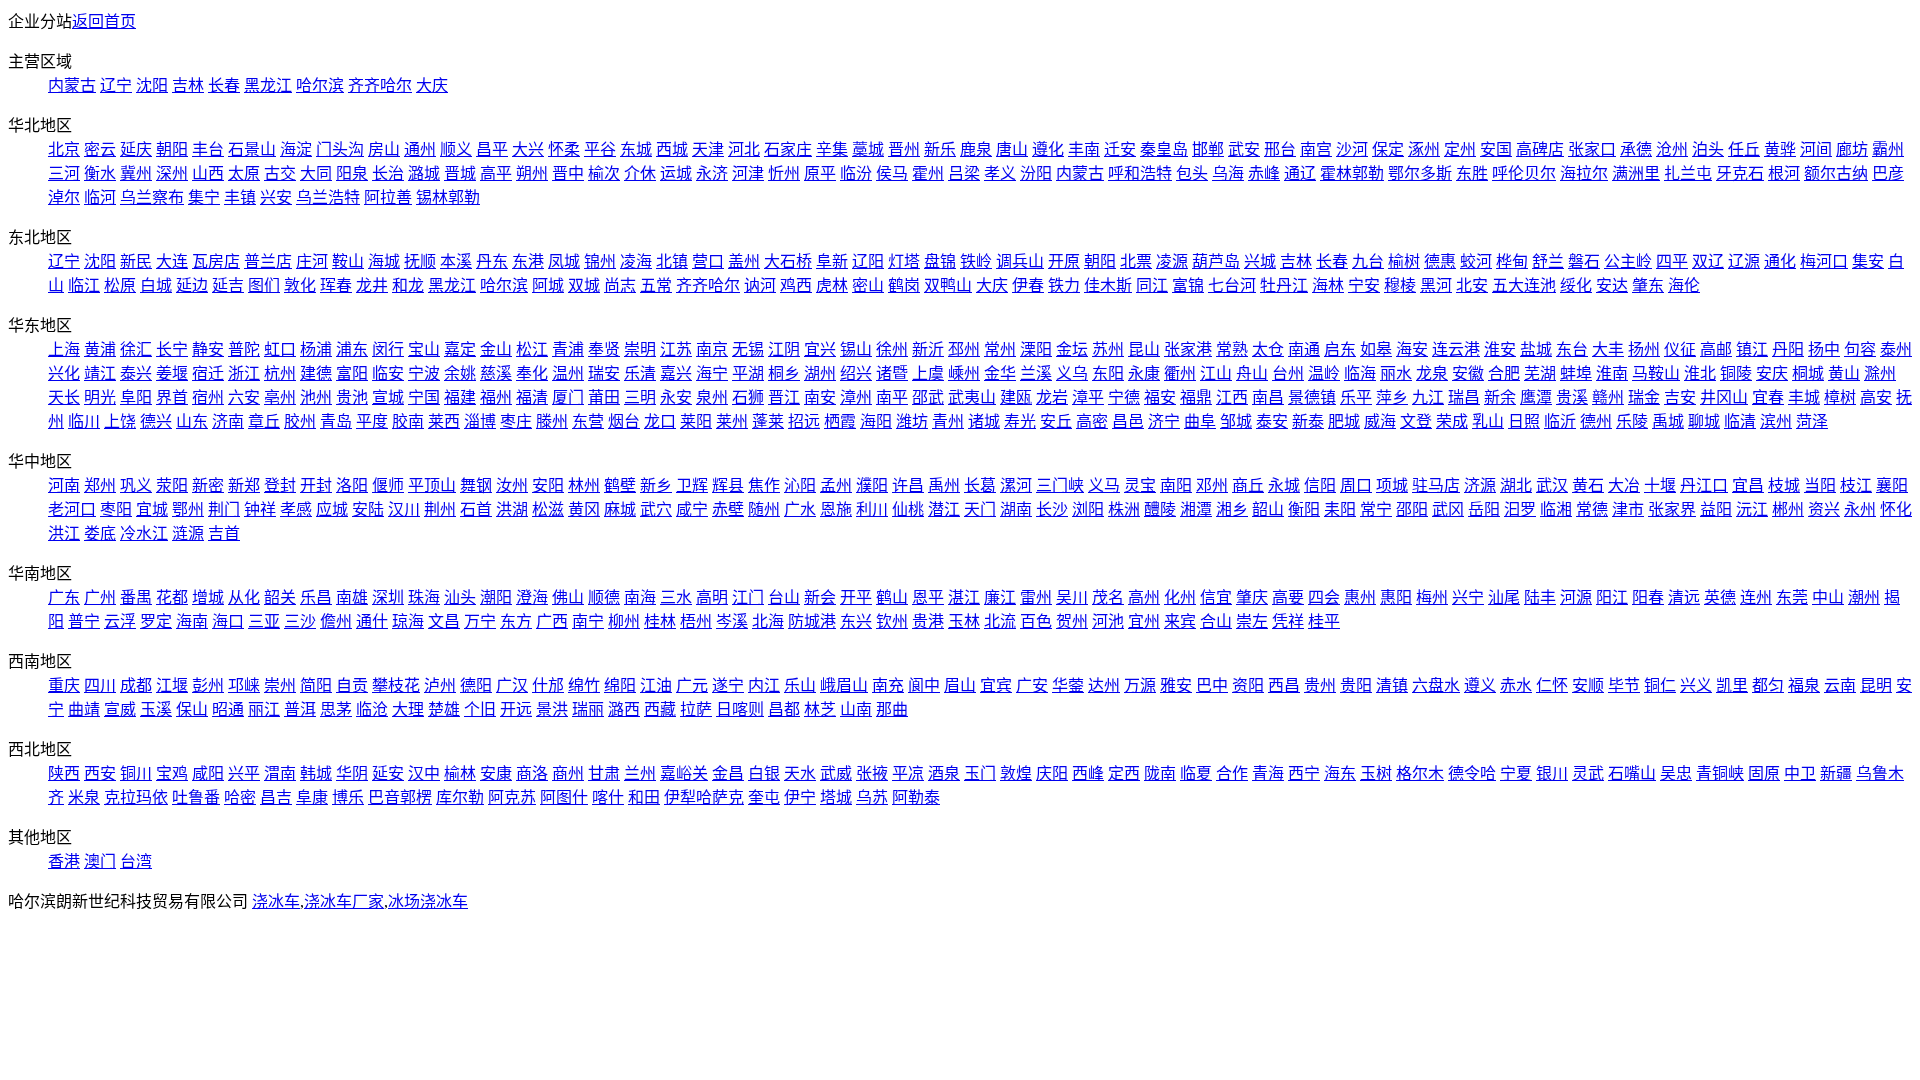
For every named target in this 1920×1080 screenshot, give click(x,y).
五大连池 (1524, 285)
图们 (264, 285)
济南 (228, 421)
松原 (120, 285)
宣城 (388, 397)
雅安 (1176, 685)
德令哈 (1472, 773)
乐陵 (1632, 421)
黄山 (1844, 373)
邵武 (928, 397)
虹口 (280, 349)
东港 (528, 261)
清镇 (1392, 685)
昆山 (1144, 349)
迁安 (1120, 149)
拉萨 (696, 709)
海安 (1412, 349)
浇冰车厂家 (344, 901)
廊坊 (1852, 149)
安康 (496, 773)
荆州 (440, 509)
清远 (1684, 597)
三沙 (300, 621)
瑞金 (1644, 397)
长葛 (980, 485)
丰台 (208, 149)
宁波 (424, 373)
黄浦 (100, 349)
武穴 (656, 509)
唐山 (1012, 149)
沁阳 (800, 485)
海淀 (296, 149)
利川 (872, 509)
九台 (1368, 261)
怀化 (1896, 509)
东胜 (1472, 173)
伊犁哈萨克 (704, 797)
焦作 (764, 485)
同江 (1152, 285)
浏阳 (1088, 509)
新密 (208, 485)
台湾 (136, 861)
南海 (640, 597)
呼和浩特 (1140, 173)
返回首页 (104, 21)
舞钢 (476, 485)
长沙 (1052, 509)
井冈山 (1724, 397)
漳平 (1088, 397)
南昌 (1268, 397)
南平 (892, 397)
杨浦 (316, 349)
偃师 (388, 485)
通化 (1780, 261)
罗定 (156, 621)
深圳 (388, 597)
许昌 (908, 485)
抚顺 (420, 261)
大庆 (432, 85)
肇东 (1648, 285)
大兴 (528, 149)
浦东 (352, 349)
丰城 (1804, 397)
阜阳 (136, 397)
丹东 (492, 261)
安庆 (1772, 373)
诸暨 (892, 373)
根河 (1784, 173)
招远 (804, 421)
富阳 (352, 373)
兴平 (244, 773)
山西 (208, 173)
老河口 (72, 509)
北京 (64, 149)
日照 (1524, 421)
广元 (692, 685)
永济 (712, 173)
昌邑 (1128, 421)
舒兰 (1548, 261)
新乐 (940, 149)
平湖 (748, 373)
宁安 (1364, 285)
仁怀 (1552, 685)
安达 (1612, 285)
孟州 (836, 485)
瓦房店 (216, 261)
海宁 (712, 373)
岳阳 (1484, 509)
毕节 (1624, 685)
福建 (460, 397)
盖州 (744, 261)
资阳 (1248, 685)
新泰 (1308, 421)
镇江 (1752, 349)
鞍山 (348, 261)
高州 (1144, 597)
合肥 (1504, 373)
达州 (1104, 685)
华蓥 (1068, 685)
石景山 (252, 149)
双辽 (1708, 261)
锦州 (600, 261)
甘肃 (604, 773)
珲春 (336, 285)
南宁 (588, 621)
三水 (676, 597)
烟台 (624, 421)
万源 (1140, 685)
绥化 (1576, 285)
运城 (676, 173)
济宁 (1164, 421)
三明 (640, 397)
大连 (172, 261)
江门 (748, 597)
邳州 (964, 349)
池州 (316, 397)
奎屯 (764, 797)
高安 (1876, 397)
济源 (1480, 485)
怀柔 (564, 149)
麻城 (620, 509)
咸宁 (692, 509)
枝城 (1784, 485)
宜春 (1768, 397)
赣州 (1608, 397)
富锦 (1188, 285)
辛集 (832, 149)
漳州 (856, 397)
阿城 (548, 285)
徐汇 (136, 349)
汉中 (424, 773)
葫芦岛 (1216, 261)
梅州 (1432, 597)
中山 (1828, 597)
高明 (712, 597)
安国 (1496, 149)
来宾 (1180, 621)
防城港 (812, 621)
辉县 (728, 485)
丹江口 (1704, 485)
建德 (316, 373)
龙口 (660, 421)
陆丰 (1540, 597)
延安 (388, 773)
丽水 (1396, 373)
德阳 (476, 685)
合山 (1216, 621)
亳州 (280, 397)
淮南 (1612, 373)
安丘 (1056, 421)
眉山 (960, 685)
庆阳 (1052, 773)
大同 (316, 173)
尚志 (620, 285)
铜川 (136, 773)
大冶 (1624, 485)
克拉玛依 (136, 797)
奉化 (532, 373)
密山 (868, 285)
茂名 (1108, 597)
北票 (1136, 261)
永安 (676, 397)
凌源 (1172, 261)
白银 (764, 773)
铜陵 (1736, 373)
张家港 (1188, 349)
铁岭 (976, 261)
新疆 (1836, 773)
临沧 (372, 709)
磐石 (1584, 261)
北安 (1472, 285)
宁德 (1124, 397)
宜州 (1144, 621)
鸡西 (796, 285)
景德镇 (1312, 397)
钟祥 (260, 509)
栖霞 (840, 421)
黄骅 (1780, 149)
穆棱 (1400, 285)
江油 (656, 685)
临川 (84, 421)
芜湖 (1540, 373)
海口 (228, 621)
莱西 (444, 421)
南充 (888, 685)
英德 (1720, 597)
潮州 (1864, 597)
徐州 (892, 349)
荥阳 (172, 485)
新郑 (244, 485)
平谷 (600, 149)
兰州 (640, 773)
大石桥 (788, 261)
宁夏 (1516, 773)
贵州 (1320, 685)
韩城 (316, 773)
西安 (100, 773)
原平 (820, 173)
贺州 (1072, 621)
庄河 (312, 261)
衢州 (1180, 373)
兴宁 (1468, 597)
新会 (820, 597)
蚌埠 (1576, 373)
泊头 (1708, 149)
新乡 (656, 485)
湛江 (964, 597)
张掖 (872, 773)
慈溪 (496, 373)
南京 (712, 349)
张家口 (1592, 149)
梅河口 (1824, 261)
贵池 (352, 397)
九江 (1428, 397)
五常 (656, 285)
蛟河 (1476, 261)
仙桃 (908, 509)
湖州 (820, 373)
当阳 (1820, 485)
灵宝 (1140, 485)
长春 (224, 85)
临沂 (1560, 421)
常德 (1592, 509)
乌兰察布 (152, 197)
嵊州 (964, 373)
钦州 (892, 621)
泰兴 (136, 373)
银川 (1552, 773)
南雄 (352, 597)
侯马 (892, 173)
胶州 (300, 421)
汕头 (460, 597)
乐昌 (316, 597)
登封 (280, 485)
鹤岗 (904, 285)
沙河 (1352, 149)
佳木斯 (1108, 285)
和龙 (408, 285)
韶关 (280, 597)
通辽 (1300, 173)
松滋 (548, 509)
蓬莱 (768, 421)
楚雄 (444, 709)
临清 (1740, 421)
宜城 (152, 509)
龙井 (372, 285)
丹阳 (1788, 349)
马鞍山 (1656, 373)
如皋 (1376, 349)
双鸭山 (948, 285)
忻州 (784, 173)
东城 (636, 149)
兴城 (1260, 261)
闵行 (388, 349)
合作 (1232, 773)
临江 (84, 285)
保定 (1388, 149)
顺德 (604, 597)
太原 (244, 173)
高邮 (1716, 349)
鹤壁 (620, 485)
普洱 (300, 709)
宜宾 (996, 685)
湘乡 (1232, 509)
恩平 (928, 597)
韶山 (1268, 509)
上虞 (928, 373)
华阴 (352, 773)
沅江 (1752, 509)
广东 (64, 597)
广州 (100, 597)
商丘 (1248, 485)
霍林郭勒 (1352, 173)
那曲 (892, 709)
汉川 (404, 509)
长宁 (172, 349)
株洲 (1124, 509)
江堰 (172, 685)
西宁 (1304, 773)
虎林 (832, 285)
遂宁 (728, 685)
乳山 (1488, 421)
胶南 (408, 421)
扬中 (1824, 349)
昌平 (492, 149)
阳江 (1612, 597)
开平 (856, 597)
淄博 (480, 421)
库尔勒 (460, 797)
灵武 (1588, 773)
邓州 (1212, 485)
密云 (100, 149)
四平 (1672, 261)
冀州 (136, 173)
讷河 (760, 285)
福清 (532, 397)
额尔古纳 (1836, 173)
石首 (476, 509)
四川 (100, 685)
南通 (1304, 349)
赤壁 (728, 509)
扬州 (1644, 349)
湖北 (1516, 485)
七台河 (1232, 285)
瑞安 (604, 373)
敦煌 (1016, 773)
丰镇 (240, 197)
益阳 (1716, 509)
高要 (1288, 597)
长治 (388, 173)
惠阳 (1396, 597)
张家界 (1672, 509)
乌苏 (872, 797)
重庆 (64, 685)
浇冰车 (276, 901)
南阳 (1176, 485)
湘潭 (1196, 509)
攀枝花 (396, 685)
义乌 (1072, 373)
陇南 (1160, 773)
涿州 (1424, 149)
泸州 (440, 685)
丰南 (1084, 149)
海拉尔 (1584, 173)
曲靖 (84, 709)
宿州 (208, 397)
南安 (820, 397)
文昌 (444, 621)
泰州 (1896, 349)
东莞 (1792, 597)
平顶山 (432, 485)
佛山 (568, 597)
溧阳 (1036, 349)
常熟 (1232, 349)
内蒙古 (72, 85)
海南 (192, 621)
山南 (856, 709)
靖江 (100, 373)
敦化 (300, 285)
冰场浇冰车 (428, 901)
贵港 (928, 621)
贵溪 (1572, 397)
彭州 (208, 685)
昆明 (1876, 685)
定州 (1460, 149)
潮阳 (496, 597)
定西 (1124, 773)
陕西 (64, 773)
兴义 (1696, 685)
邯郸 (1208, 149)
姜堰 (172, 373)
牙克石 (1740, 173)
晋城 (460, 173)
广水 (800, 509)
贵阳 (1356, 685)
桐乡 (784, 373)
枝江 (1856, 485)
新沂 (928, 349)
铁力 (1064, 285)
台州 (1288, 373)
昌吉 (276, 797)
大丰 (1608, 349)
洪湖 (512, 509)
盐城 (1536, 349)
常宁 (1376, 509)
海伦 (1684, 285)
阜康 (312, 797)
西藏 (660, 709)
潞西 (624, 709)
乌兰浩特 (328, 197)
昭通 (228, 709)
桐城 (1808, 373)
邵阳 (1412, 509)
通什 (372, 621)
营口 (708, 261)
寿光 (1020, 421)
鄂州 (188, 509)
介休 (640, 173)
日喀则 (740, 709)
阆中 (924, 685)
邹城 (1236, 421)
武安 (1244, 149)
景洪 (552, 709)
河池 (1108, 621)
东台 (1572, 349)
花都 (172, 597)
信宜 (1216, 597)
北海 (768, 621)
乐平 (1356, 397)
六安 (244, 397)
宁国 (424, 397)
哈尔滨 (320, 85)
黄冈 (584, 509)
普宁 (84, 621)
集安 (1868, 261)
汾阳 (1036, 173)
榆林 (460, 773)
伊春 (1028, 285)
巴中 (1212, 685)
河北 (744, 149)
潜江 (944, 509)
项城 (1392, 485)
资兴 (1824, 509)
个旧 (480, 709)
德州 (1596, 421)
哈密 (240, 797)
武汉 (1552, 485)
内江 (764, 685)
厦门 (568, 397)
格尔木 (1420, 773)
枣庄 (516, 421)
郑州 (100, 485)
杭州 (280, 373)
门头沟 (340, 149)
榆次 (604, 173)
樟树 (1840, 397)
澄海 (532, 597)
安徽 (1468, 373)
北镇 (672, 261)
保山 (192, 709)
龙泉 (1432, 373)
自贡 (352, 685)
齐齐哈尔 (380, 85)
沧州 (1672, 149)
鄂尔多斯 (1420, 173)
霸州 (1888, 149)
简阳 (316, 685)
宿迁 (208, 373)
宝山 (424, 349)
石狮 (748, 397)
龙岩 (1052, 397)
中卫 (1800, 773)
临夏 (1196, 773)
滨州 (1776, 421)
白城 (156, 285)
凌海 (636, 261)
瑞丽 (588, 709)
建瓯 (1016, 397)
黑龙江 (268, 85)
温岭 (1324, 373)
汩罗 (1520, 509)
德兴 (156, 421)
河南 (64, 485)
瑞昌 (1464, 397)
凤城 (564, 261)
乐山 (800, 685)
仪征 (1680, 349)
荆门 (224, 509)
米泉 (84, 797)
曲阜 (1200, 421)
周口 (1356, 485)
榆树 (1404, 261)
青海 (1268, 773)
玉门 (980, 773)
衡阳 (1304, 509)
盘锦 (940, 261)
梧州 (696, 621)
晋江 (784, 397)
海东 (1340, 773)
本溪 (456, 261)
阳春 (1648, 597)
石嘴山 (1632, 773)
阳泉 (352, 173)
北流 (1000, 621)
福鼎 (1196, 397)
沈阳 (152, 85)
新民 (136, 261)
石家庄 (788, 149)
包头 (1192, 173)
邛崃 (244, 685)
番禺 (136, 597)
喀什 (608, 797)
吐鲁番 (196, 797)
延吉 (228, 285)
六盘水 (1436, 685)
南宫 (1316, 149)
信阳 (1320, 485)
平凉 (908, 773)
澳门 (100, 861)
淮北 (1700, 373)
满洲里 (1636, 173)
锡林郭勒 (448, 197)
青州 (948, 421)
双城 (584, 285)
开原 (1064, 261)
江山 (1216, 373)
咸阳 (208, 773)
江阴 (784, 349)
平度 (372, 421)
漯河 (1016, 485)
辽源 (1744, 261)
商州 (568, 773)
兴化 (64, 373)
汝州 (512, 485)
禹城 (1668, 421)
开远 (516, 709)
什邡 (548, 685)
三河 (64, 173)
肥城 (1344, 421)
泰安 (1272, 421)
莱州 (732, 421)
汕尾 (1504, 597)
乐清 (640, 373)
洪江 (64, 533)
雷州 (1036, 597)
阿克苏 (512, 797)
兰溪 (1036, 373)
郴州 (1788, 509)
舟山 (1252, 373)
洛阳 (352, 485)
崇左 (1252, 621)
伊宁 (800, 797)
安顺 (1588, 685)
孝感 (296, 509)
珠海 (424, 597)
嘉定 (460, 349)
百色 (1036, 621)
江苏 (676, 349)
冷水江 (144, 533)
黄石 (1588, 485)
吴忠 (1676, 773)
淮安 (1500, 349)
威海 (1380, 421)
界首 (172, 397)
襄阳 (1892, 485)
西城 (672, 149)
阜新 (832, 261)
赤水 (1516, 685)
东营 (588, 421)
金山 (496, 349)
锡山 (856, 349)
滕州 (552, 421)
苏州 (1108, 349)
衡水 (100, 173)
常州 (1000, 349)
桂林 (660, 621)
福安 (1160, 397)
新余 (1500, 397)
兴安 (276, 197)
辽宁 (116, 85)
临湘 (1556, 509)
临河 (100, 197)
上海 (64, 349)
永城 (1284, 485)
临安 (388, 373)
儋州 (336, 621)
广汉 (512, 685)
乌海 (1228, 173)
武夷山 (972, 397)
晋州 (904, 149)
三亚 (264, 621)
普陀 (244, 349)
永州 (1860, 509)
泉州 (712, 397)
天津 (708, 149)
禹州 (944, 485)
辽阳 (868, 261)
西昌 (1284, 685)
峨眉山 (844, 685)
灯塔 (904, 261)
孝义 (1000, 173)
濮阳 (872, 485)
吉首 (224, 533)
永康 (1144, 373)
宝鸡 (172, 773)
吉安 (1680, 397)
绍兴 (856, 373)
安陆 (368, 509)
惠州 (1360, 597)
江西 (1232, 397)
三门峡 (1060, 485)
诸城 (984, 421)
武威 (836, 773)
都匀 (1768, 685)
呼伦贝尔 (1524, 173)
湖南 (1016, 509)
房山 (384, 149)
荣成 (1452, 421)
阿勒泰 (916, 797)
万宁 (480, 621)
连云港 (1456, 349)
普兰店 (268, 261)
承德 (1636, 149)
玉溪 (156, 709)
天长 (64, 397)
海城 (384, 261)
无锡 (748, 349)
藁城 (868, 149)
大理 (408, 709)
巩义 (136, 485)
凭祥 (1288, 621)
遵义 (1480, 685)
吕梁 (964, 173)
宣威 (120, 709)
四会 (1324, 597)
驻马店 (1436, 485)
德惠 (1440, 261)
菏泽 (1812, 421)
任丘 (1744, 149)
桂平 (1324, 621)
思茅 (336, 709)
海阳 (876, 421)
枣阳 (116, 509)
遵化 (1048, 149)
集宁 (204, 197)
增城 (208, 597)
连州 (1756, 597)
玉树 (1376, 773)
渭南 (280, 773)
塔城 (836, 797)
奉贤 (604, 349)
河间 (1816, 149)
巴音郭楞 (400, 797)
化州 (1180, 597)
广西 (552, 621)
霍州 (928, 173)
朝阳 (172, 149)
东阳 (1108, 373)
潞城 (424, 173)
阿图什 (564, 797)
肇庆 (1252, 597)
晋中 (568, 173)
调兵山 (1020, 261)
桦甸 (1512, 261)
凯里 (1732, 685)
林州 (584, 485)
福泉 (1804, 685)
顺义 (456, 149)
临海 (1360, 373)
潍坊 (912, 421)
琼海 (408, 621)
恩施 (836, 509)
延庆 (136, 149)
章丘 (264, 421)
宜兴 (820, 349)
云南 (1840, 685)
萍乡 (1392, 397)
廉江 (1000, 597)
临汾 (856, 173)
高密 (1092, 421)
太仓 (1268, 349)
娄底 (100, 533)
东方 (516, 621)
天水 (800, 773)
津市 (1628, 509)
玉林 (964, 621)
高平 (496, 173)
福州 (496, 397)
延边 (192, 285)
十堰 (1660, 485)
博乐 (348, 797)
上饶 (120, 421)
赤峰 (1264, 173)
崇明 (640, 349)
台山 (784, 597)
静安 (208, 349)
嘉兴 (676, 373)
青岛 (336, 421)
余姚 (460, 373)
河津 (748, 173)
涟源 (188, 533)
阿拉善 (388, 197)
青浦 (568, 349)
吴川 (1072, 597)
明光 (100, 397)
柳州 (624, 621)
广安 (1032, 685)
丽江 (264, 709)
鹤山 (892, 597)
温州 (568, 373)
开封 (316, 485)
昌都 (784, 709)
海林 (1328, 285)
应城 (332, 509)
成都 (136, 685)
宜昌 (1748, 485)
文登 (1416, 421)
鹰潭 (1536, 397)
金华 (1000, 373)
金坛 (1072, 349)
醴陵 (1160, 509)
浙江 (244, 373)
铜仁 (1660, 685)
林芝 (820, 709)
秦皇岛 (1164, 149)
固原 (1764, 773)
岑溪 (732, 621)
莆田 (604, 397)
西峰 (1088, 773)
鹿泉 (976, 149)
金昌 (728, 773)
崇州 (280, 685)
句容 (1860, 349)
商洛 (532, 773)
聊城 (1704, 421)
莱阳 (696, 421)
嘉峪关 (684, 773)
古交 (280, 173)
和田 (644, 797)
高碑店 (1540, 149)
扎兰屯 (1688, 173)
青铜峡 (1720, 773)
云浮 (120, 621)
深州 (172, 173)
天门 (980, 509)
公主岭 (1628, 261)
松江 (532, 349)
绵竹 (584, 685)
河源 (1576, 597)
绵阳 (620, 685)
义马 (1104, 485)
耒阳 (1340, 509)
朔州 (532, 173)
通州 (420, 149)
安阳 (548, 485)
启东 (1340, 349)
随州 (764, 509)
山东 (192, 421)
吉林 (188, 85)
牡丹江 (1284, 285)
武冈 (1448, 509)
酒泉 (944, 773)
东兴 (856, 621)
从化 (244, 597)
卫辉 (692, 485)
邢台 (1280, 149)
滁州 (1880, 373)
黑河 (1436, 285)
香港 (64, 861)
